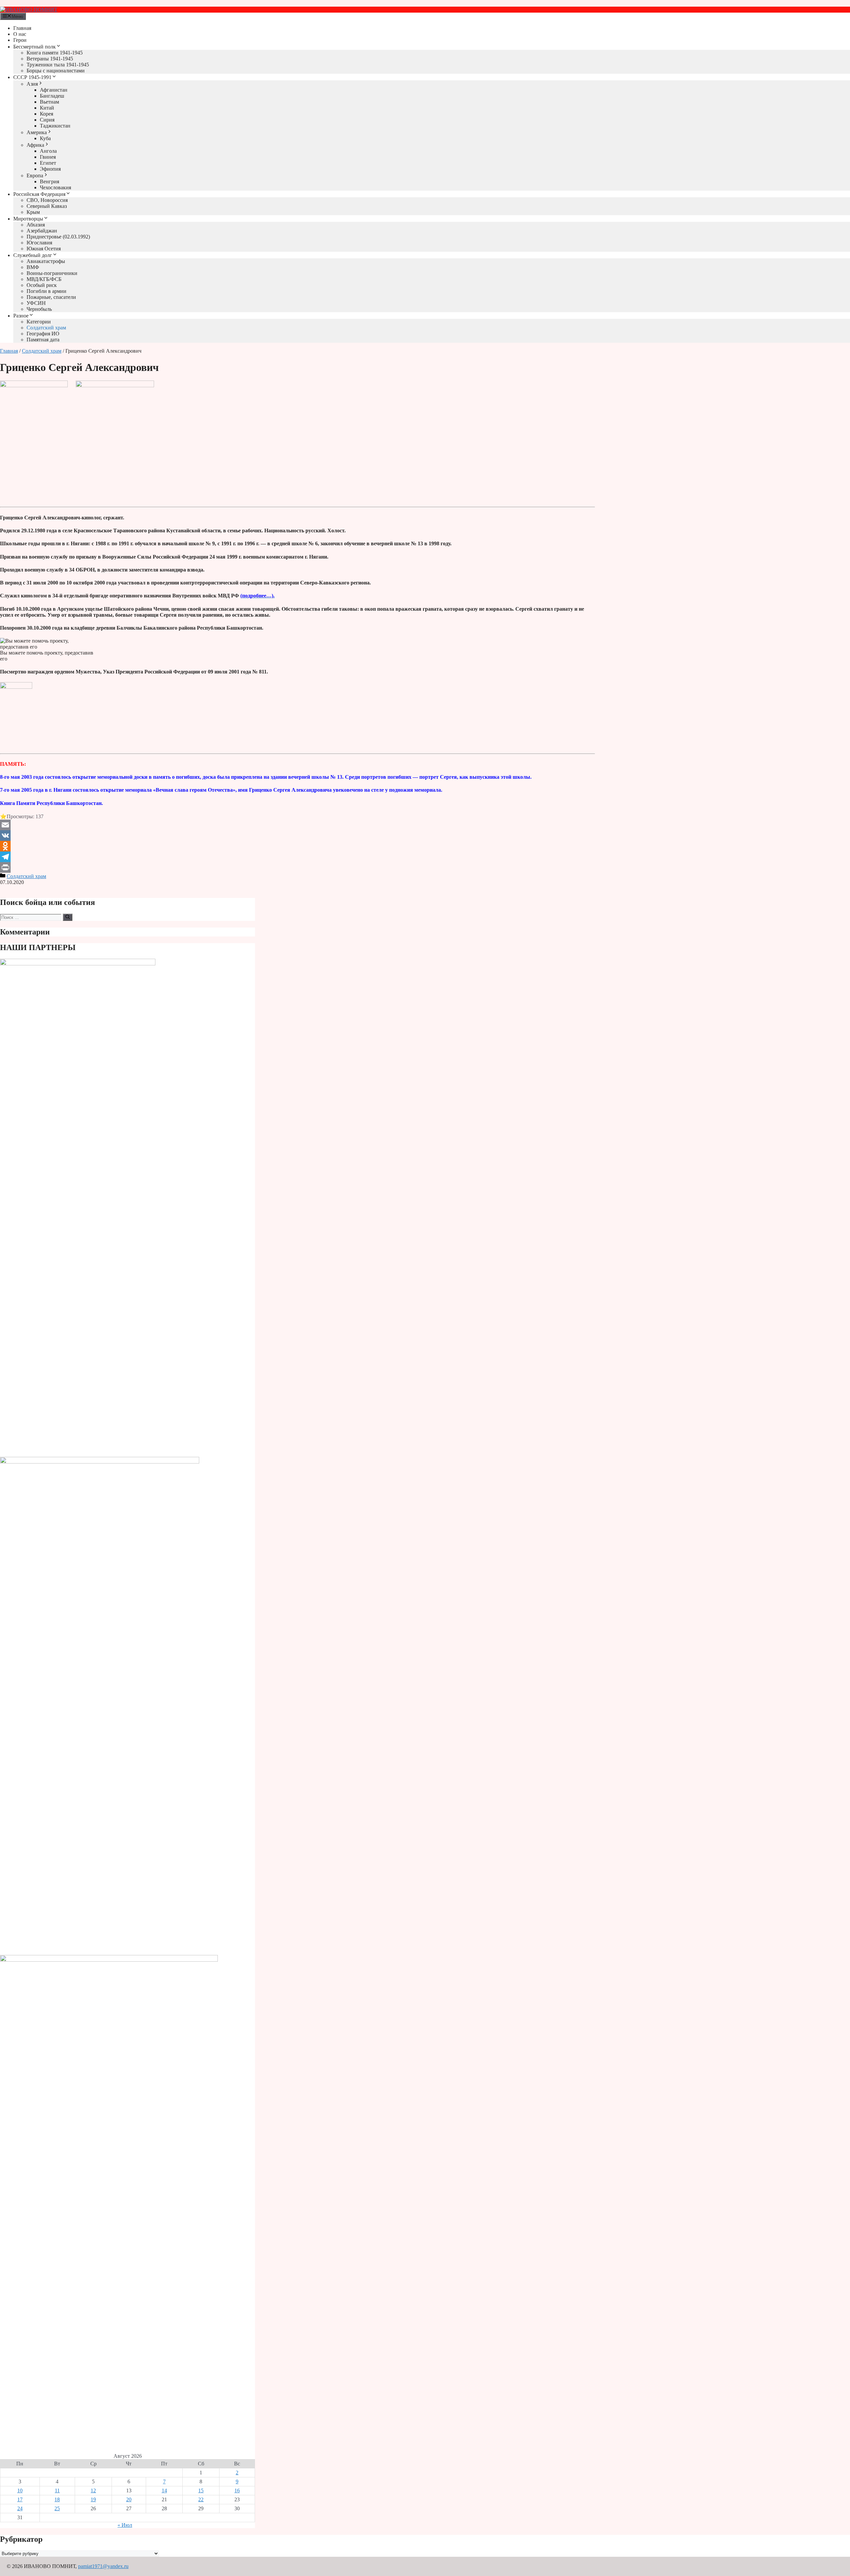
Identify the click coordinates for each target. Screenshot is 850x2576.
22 (201, 2499)
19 (93, 2499)
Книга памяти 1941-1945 (55, 53)
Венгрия (49, 181)
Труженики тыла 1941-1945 (58, 65)
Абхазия (36, 225)
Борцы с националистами (56, 71)
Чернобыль (39, 309)
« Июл (125, 2525)
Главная (22, 28)
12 (93, 2490)
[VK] (297, 836)
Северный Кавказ (47, 206)
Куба (45, 138)
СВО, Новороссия (47, 200)
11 (57, 2490)
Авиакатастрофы (46, 261)
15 (201, 2490)
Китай (47, 108)
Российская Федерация (39, 194)
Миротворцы (28, 219)
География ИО (43, 334)
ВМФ (33, 267)
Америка (37, 132)
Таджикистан (55, 126)
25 (57, 2508)
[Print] (297, 867)
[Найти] (68, 917)
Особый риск (42, 285)
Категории (39, 322)
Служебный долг (33, 255)
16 (237, 2490)
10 (20, 2490)
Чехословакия (55, 187)
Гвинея (48, 157)
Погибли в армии (46, 291)
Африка (35, 145)
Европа (35, 176)
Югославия (39, 243)
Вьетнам (49, 102)
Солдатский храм (46, 328)
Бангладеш (52, 96)
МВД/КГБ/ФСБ (44, 279)
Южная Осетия (44, 249)
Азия (32, 84)
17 (20, 2499)
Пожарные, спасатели (51, 297)
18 (57, 2499)
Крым (33, 212)
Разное (21, 316)
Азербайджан (42, 231)
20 (129, 2499)
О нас (20, 34)
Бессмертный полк (35, 47)
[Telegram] (297, 857)
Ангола (48, 151)
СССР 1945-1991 (32, 77)
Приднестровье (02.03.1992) (58, 237)
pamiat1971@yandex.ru (103, 2566)
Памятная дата (43, 340)
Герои (20, 40)
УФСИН (36, 303)
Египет (48, 163)
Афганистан (54, 90)
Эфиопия (50, 169)
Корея (46, 114)
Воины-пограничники (52, 273)
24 (20, 2508)
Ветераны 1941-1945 (50, 59)
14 (164, 2490)
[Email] (297, 825)
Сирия (47, 120)
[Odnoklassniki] (297, 846)
